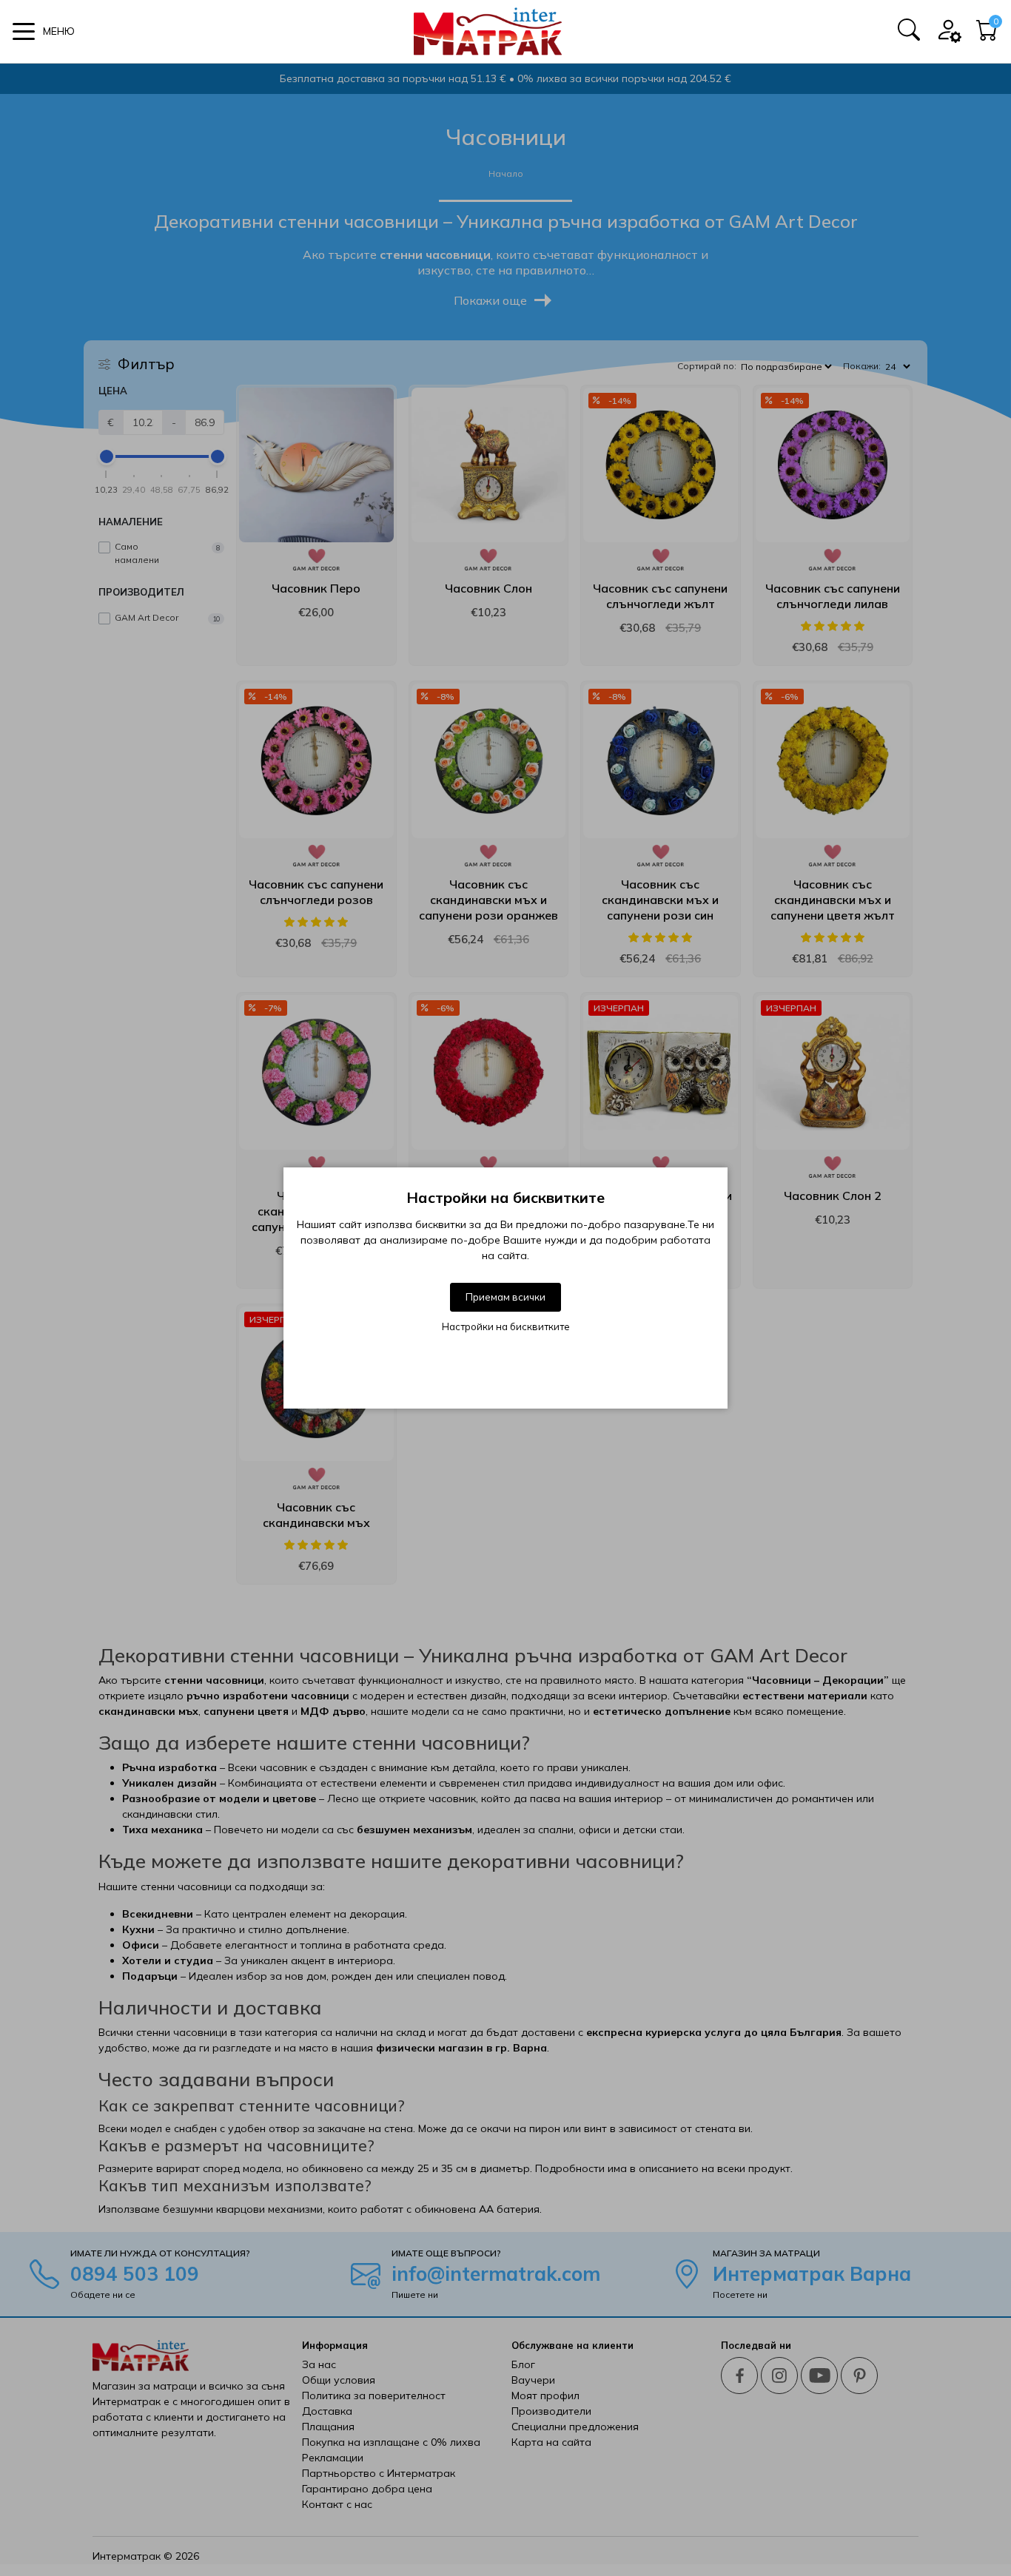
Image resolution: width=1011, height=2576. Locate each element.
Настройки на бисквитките (506, 1326)
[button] (44, 31)
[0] (987, 35)
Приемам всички (505, 1297)
